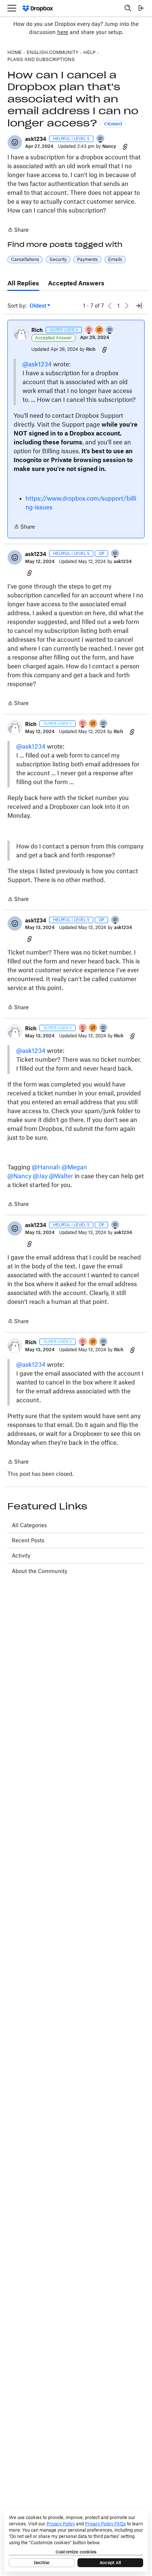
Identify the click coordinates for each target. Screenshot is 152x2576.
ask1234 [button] (36, 139)
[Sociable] (110, 330)
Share (18, 230)
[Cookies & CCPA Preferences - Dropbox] (76, 2541)
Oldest (38, 306)
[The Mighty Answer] (100, 330)
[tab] (23, 284)
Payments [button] (87, 259)
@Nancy (19, 1176)
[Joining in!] (101, 139)
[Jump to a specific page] (139, 306)
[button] (15, 142)
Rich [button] (37, 330)
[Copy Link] (125, 146)
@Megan (74, 1167)
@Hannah (46, 1167)
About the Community (39, 1571)
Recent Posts (28, 1540)
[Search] (128, 8)
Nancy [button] (109, 146)
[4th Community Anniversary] (89, 330)
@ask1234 (37, 364)
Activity (21, 1555)
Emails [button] (115, 259)
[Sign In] (141, 8)
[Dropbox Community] (38, 8)
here (63, 32)
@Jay (40, 1176)
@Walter (61, 1176)
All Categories (29, 1525)
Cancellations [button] (25, 259)
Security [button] (58, 259)
